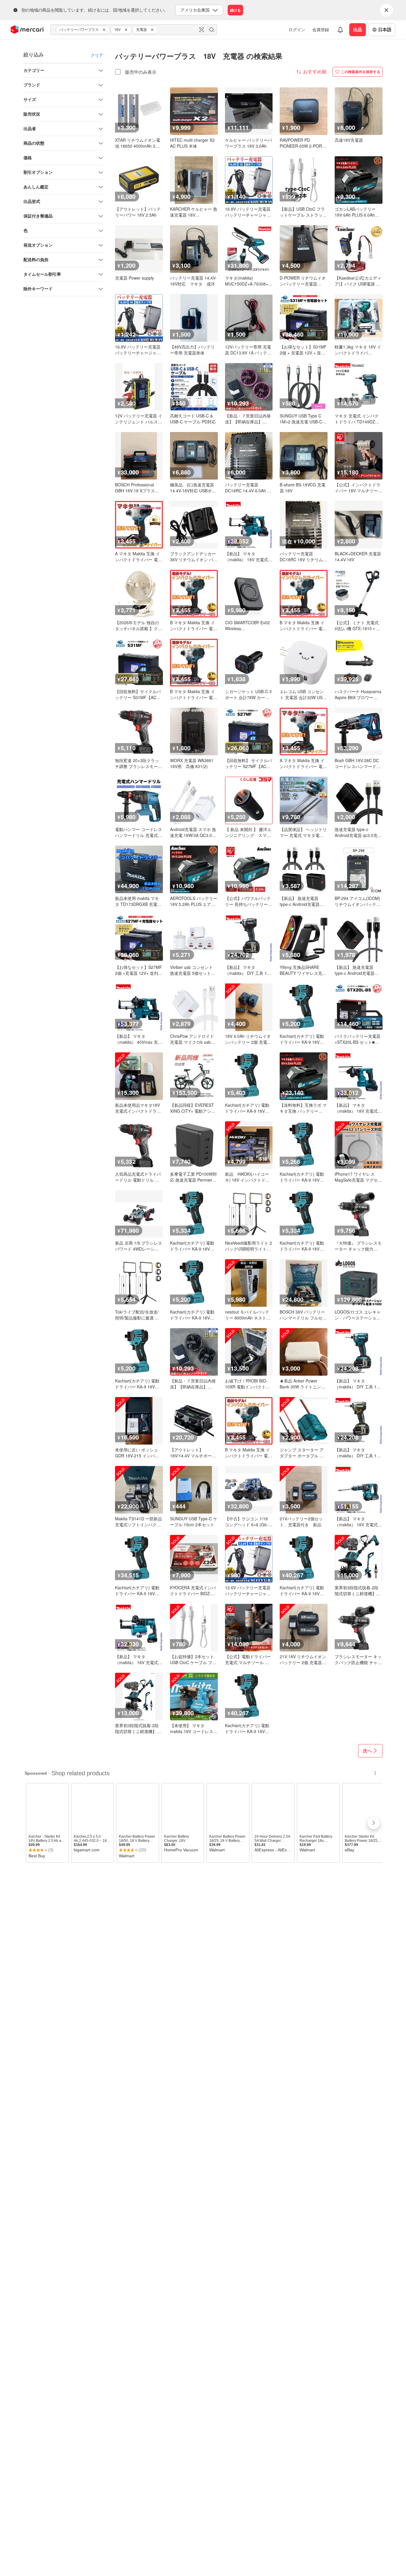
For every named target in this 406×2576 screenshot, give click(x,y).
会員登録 (321, 29)
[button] (105, 30)
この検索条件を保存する (361, 72)
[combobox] (134, 30)
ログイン (297, 29)
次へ (367, 1751)
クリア (97, 55)
